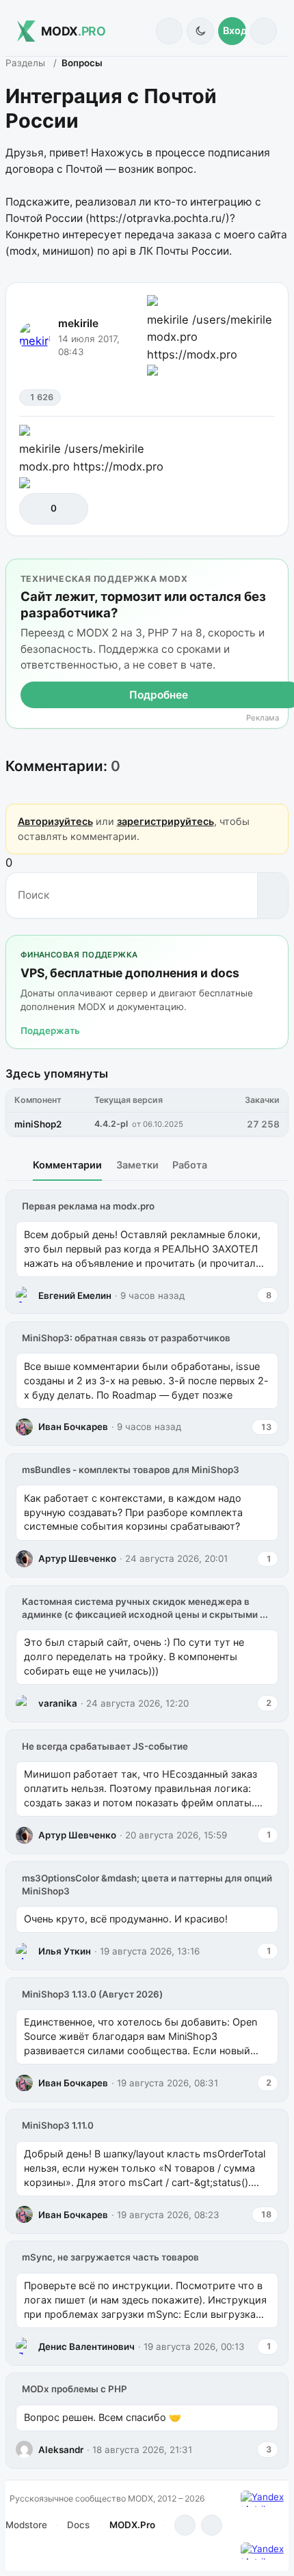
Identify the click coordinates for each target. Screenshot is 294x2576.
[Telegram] (185, 2525)
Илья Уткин (65, 1951)
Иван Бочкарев (73, 1427)
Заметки (137, 1165)
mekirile (78, 323)
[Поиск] (169, 31)
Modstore (26, 2525)
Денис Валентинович (86, 2347)
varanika (58, 1703)
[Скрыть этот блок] (275, 572)
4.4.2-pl (111, 1124)
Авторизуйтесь (55, 821)
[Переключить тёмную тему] (200, 31)
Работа (190, 1165)
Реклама (263, 718)
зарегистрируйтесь (165, 821)
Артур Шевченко (77, 1558)
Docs (78, 2525)
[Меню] (264, 31)
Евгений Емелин (75, 1296)
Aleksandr (61, 2450)
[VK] (212, 2525)
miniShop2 (38, 1124)
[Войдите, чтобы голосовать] (37, 508)
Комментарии (67, 1165)
